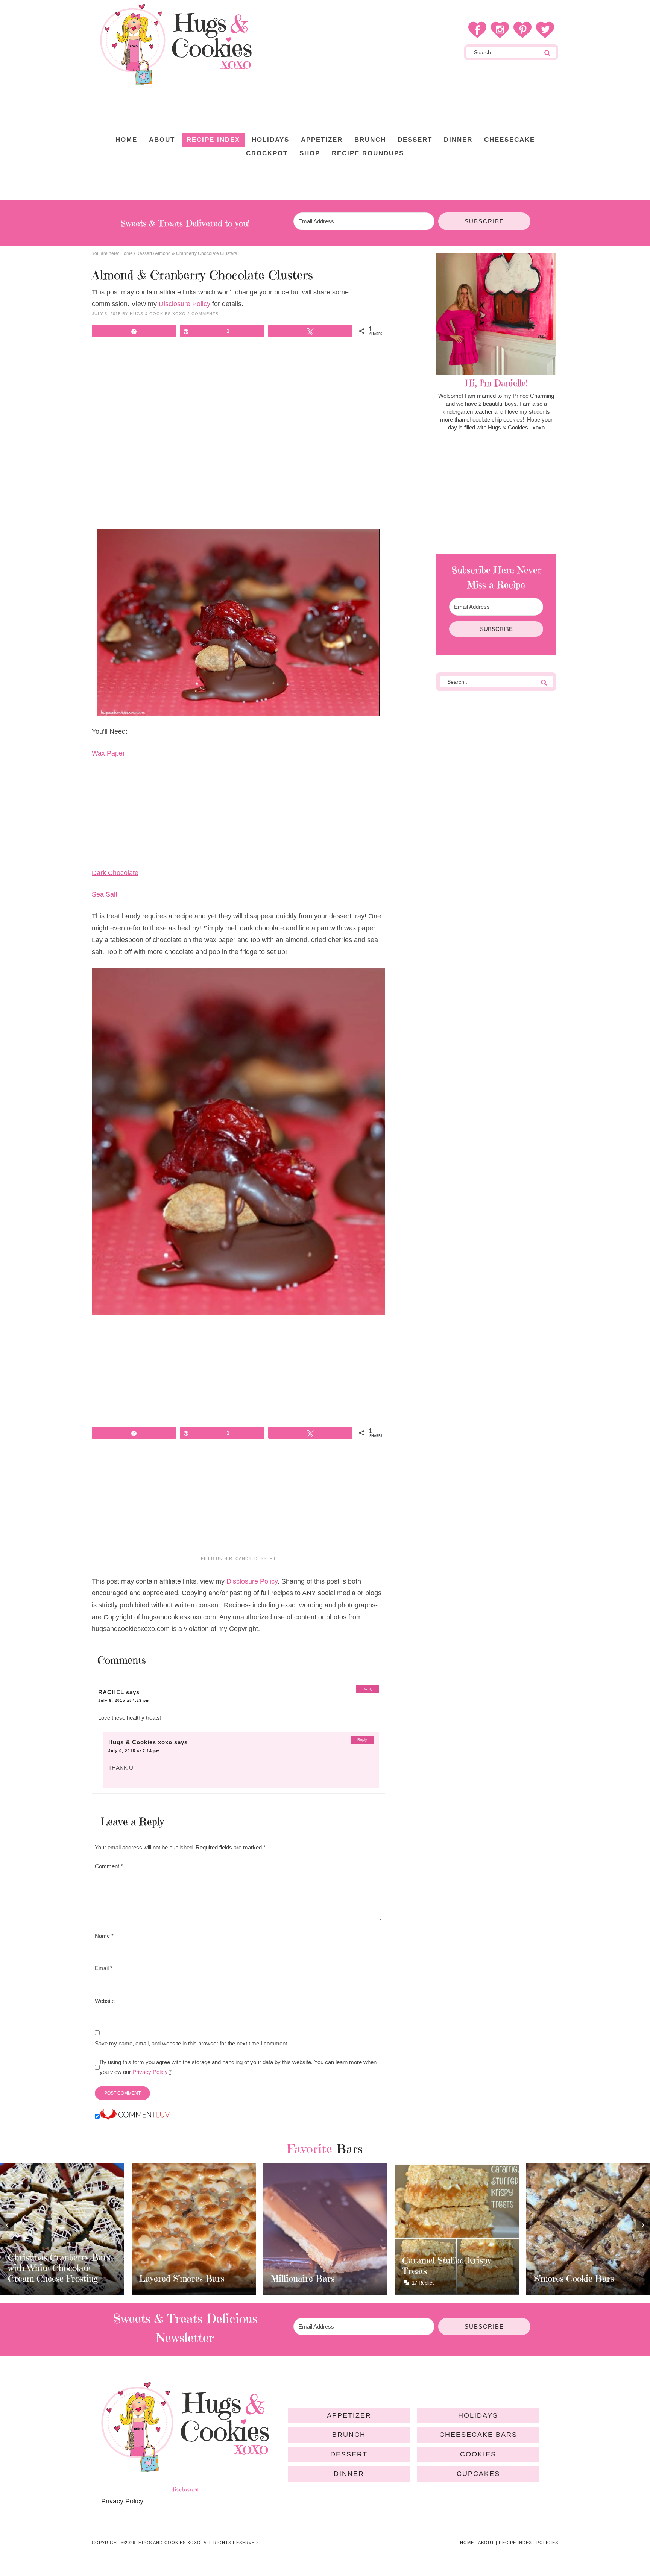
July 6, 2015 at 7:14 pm (134, 1751)
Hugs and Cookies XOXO (176, 44)
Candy (243, 1558)
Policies (547, 2543)
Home (467, 2543)
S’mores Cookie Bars (442, 2279)
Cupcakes (478, 2474)
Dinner (349, 2474)
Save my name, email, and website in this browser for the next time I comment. (192, 2043)
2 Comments (203, 314)
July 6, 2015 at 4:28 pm (124, 1700)
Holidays (478, 2415)
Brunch (349, 2435)
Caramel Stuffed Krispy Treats (315, 2266)
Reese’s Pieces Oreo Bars (583, 2271)
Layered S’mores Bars (50, 2279)
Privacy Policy (150, 2072)
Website (105, 2001)
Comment (109, 1866)
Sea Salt (105, 894)
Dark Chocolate (115, 873)
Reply (368, 1689)
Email (104, 1968)
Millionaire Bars (171, 2279)
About (486, 2543)
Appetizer (349, 2415)
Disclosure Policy (185, 304)
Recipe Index (515, 2543)
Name (104, 1936)
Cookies (478, 2454)
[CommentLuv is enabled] (135, 2117)
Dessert (265, 1558)
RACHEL (111, 1692)
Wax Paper (108, 753)
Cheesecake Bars (478, 2435)
